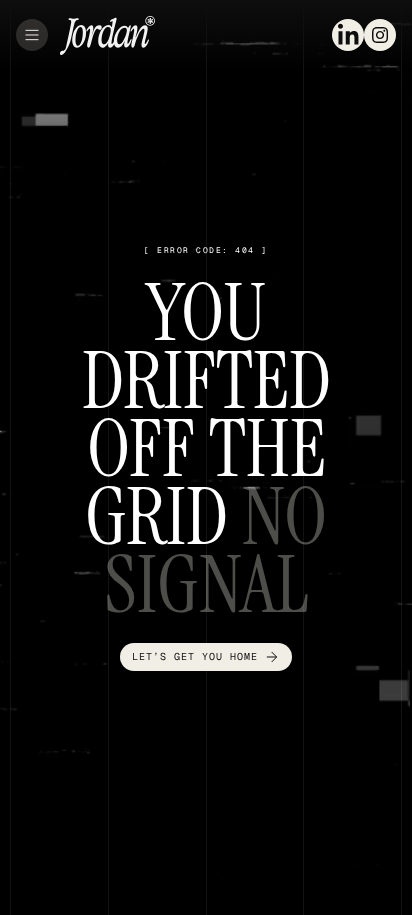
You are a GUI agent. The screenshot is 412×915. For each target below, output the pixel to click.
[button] (32, 35)
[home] (107, 35)
